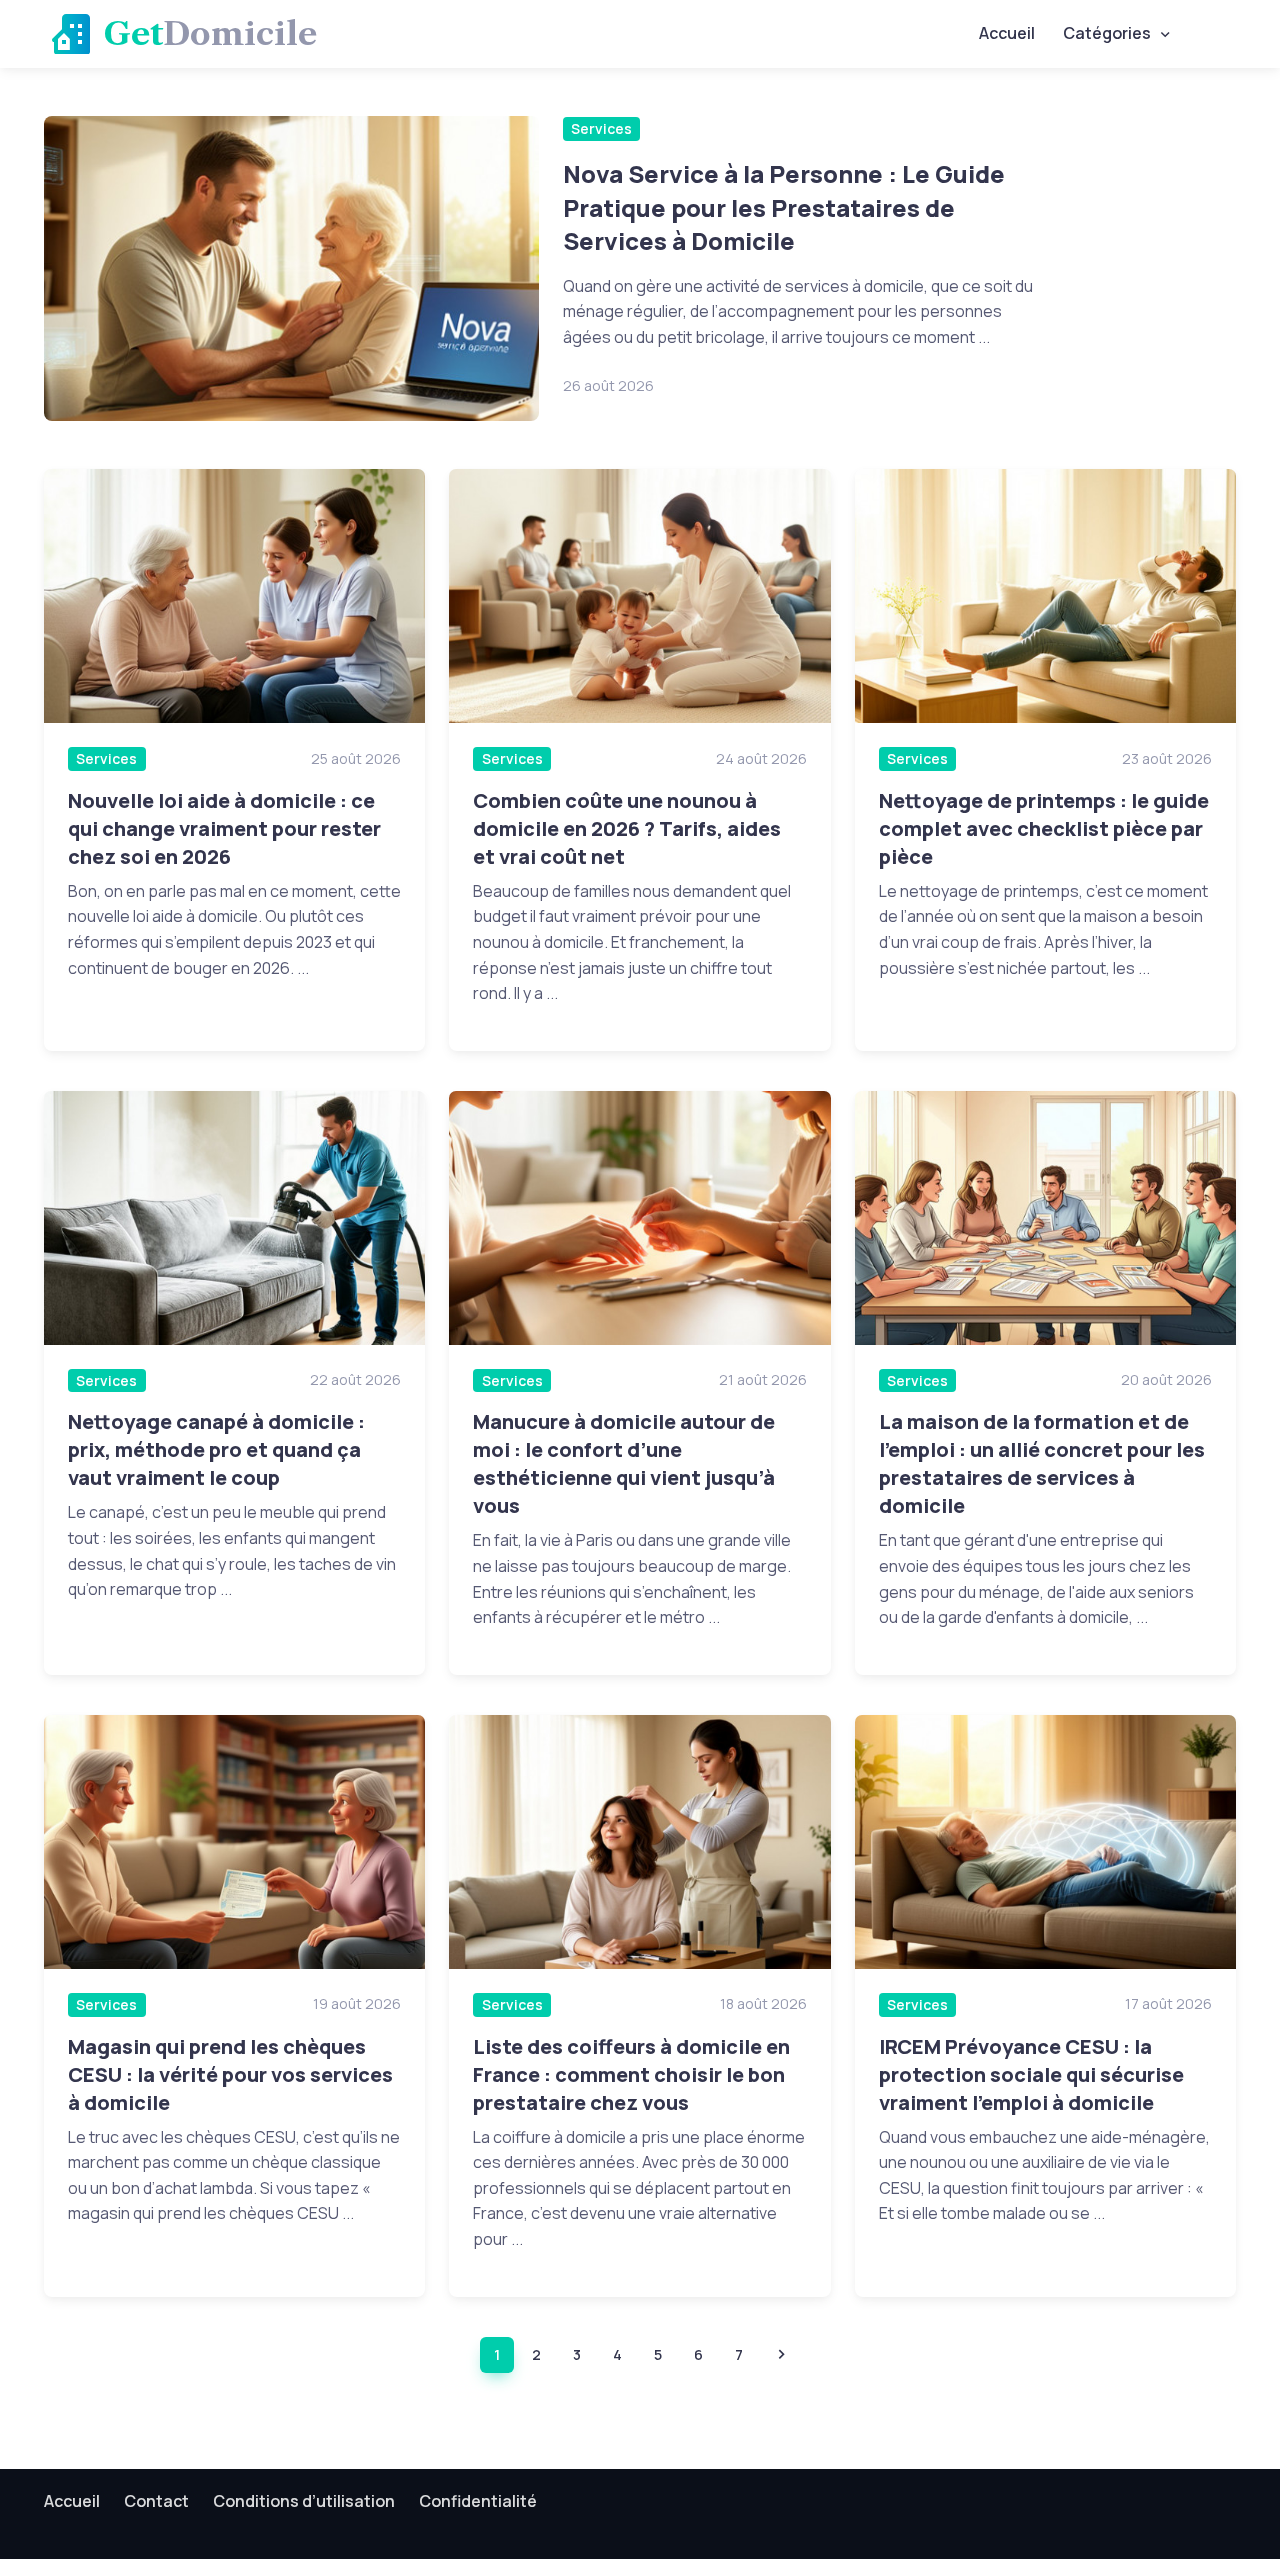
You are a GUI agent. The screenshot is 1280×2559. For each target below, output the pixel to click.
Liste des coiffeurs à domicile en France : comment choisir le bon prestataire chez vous (631, 2074)
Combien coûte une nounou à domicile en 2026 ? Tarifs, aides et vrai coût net (627, 828)
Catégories (1107, 33)
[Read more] (291, 268)
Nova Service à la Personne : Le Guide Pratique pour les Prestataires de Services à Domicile (784, 207)
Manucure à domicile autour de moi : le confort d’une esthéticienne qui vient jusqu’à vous (624, 1463)
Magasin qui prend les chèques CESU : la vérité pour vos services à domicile (230, 2074)
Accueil (1007, 33)
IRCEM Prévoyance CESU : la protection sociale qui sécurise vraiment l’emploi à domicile (1031, 2074)
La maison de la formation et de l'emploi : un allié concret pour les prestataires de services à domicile (1042, 1463)
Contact (156, 2501)
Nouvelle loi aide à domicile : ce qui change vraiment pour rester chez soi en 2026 (224, 828)
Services (601, 128)
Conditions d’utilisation (304, 2501)
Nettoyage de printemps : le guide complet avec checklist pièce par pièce (1044, 828)
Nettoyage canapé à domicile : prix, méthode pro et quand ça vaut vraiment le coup (216, 1449)
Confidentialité (478, 2501)
